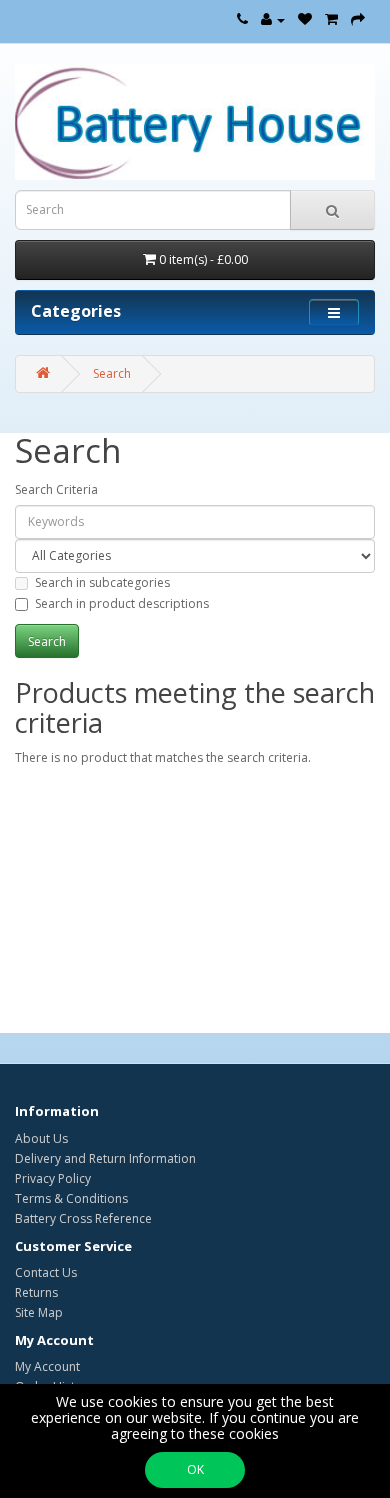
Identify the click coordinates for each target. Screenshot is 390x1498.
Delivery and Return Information (105, 1158)
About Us (41, 1138)
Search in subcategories (102, 582)
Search (112, 373)
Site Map (39, 1312)
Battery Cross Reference (83, 1218)
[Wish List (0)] (305, 19)
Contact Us (46, 1272)
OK (195, 1469)
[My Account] (273, 19)
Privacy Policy (53, 1178)
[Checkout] (358, 19)
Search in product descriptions (122, 603)
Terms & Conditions (71, 1198)
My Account (47, 1366)
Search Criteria (56, 489)
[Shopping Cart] (331, 19)
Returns (36, 1292)
